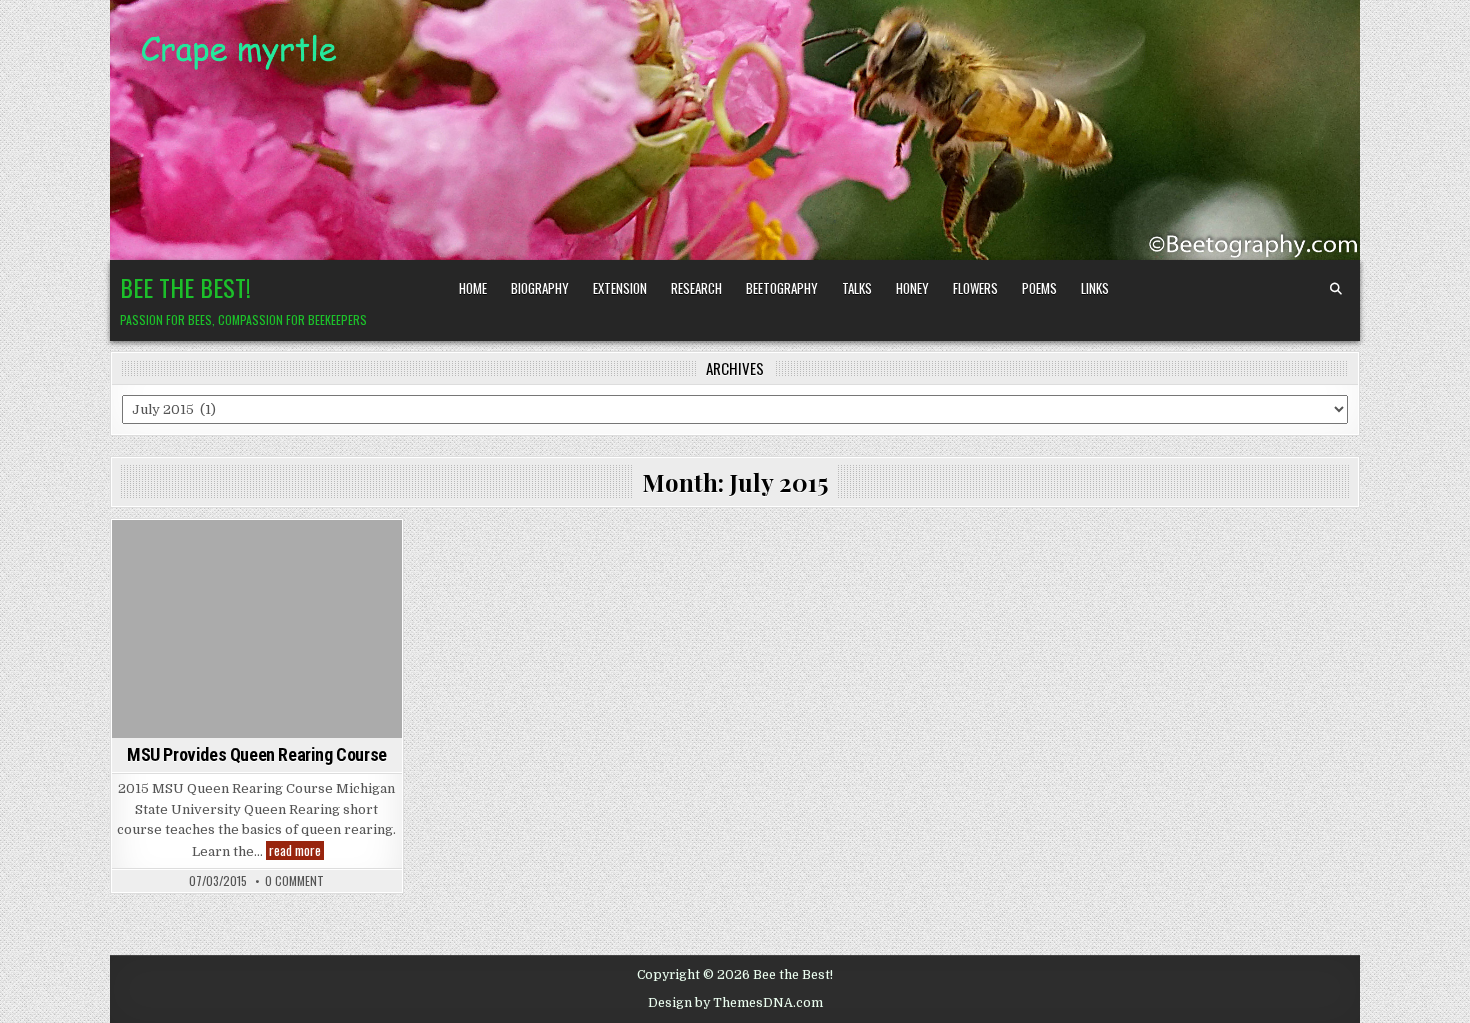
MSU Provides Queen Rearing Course (257, 754)
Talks (857, 288)
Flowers (975, 288)
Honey (912, 288)
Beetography (782, 288)
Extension (620, 288)
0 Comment (294, 881)
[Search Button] (1336, 289)
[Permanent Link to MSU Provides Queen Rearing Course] (257, 628)
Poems (1039, 288)
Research (696, 288)
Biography (540, 288)
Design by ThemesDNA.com (735, 1003)
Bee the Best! (185, 287)
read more (296, 850)
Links (1095, 288)
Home (473, 288)
